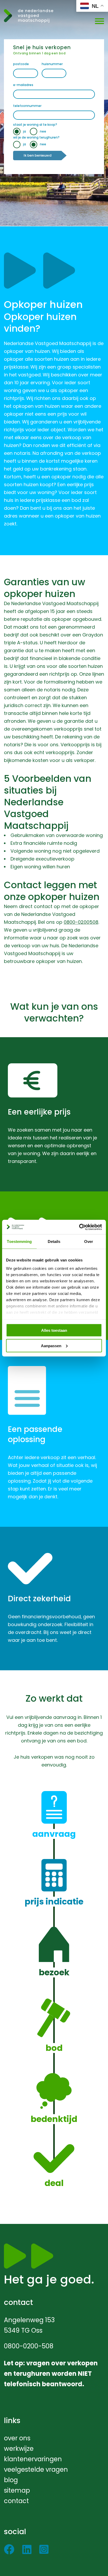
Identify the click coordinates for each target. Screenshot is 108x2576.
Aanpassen (51, 1346)
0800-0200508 (81, 922)
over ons (17, 2438)
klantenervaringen (33, 2459)
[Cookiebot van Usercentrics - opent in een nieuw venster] (79, 1227)
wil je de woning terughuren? (36, 137)
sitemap (17, 2490)
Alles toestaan (54, 1330)
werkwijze (19, 2449)
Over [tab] (89, 1241)
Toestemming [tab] (19, 1241)
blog (11, 2480)
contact (16, 2501)
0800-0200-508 (29, 2346)
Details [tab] (54, 1241)
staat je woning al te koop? (35, 125)
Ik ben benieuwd (37, 155)
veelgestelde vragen (36, 2469)
